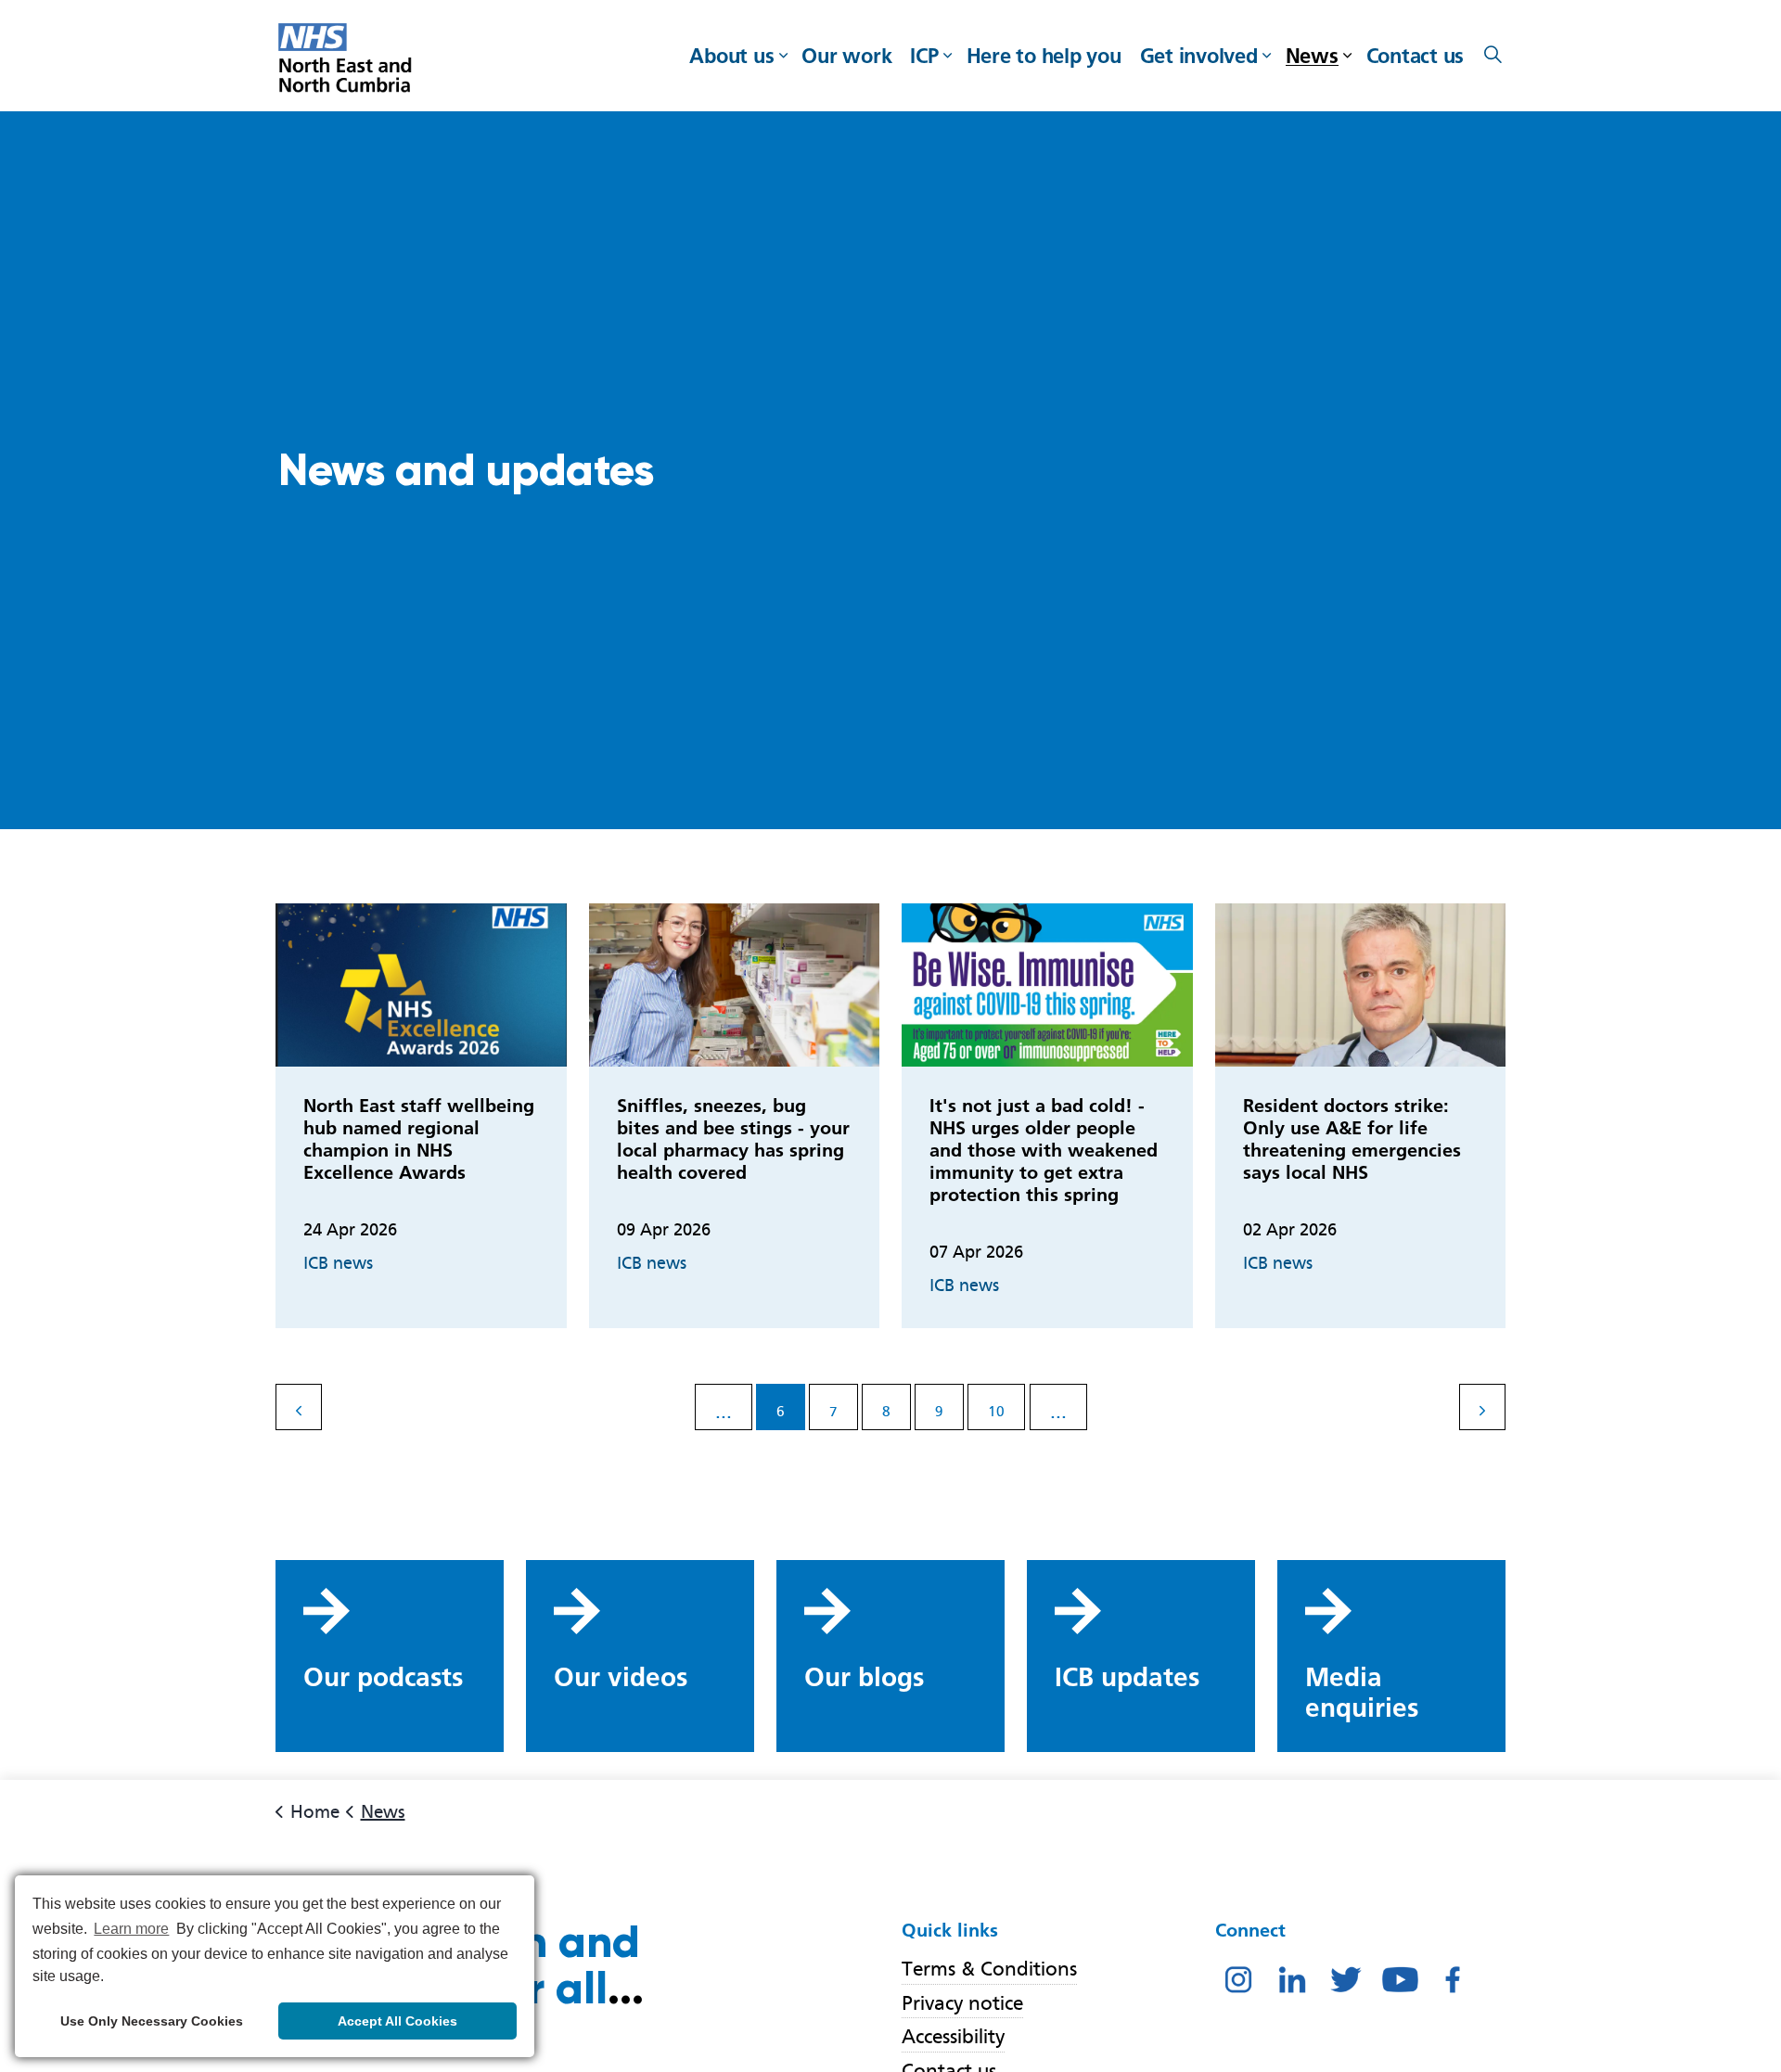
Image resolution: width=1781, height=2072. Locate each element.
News (1312, 56)
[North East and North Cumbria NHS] (347, 60)
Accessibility (953, 2036)
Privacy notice (962, 2003)
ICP (924, 56)
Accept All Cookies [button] (397, 2021)
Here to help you (1044, 56)
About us (731, 56)
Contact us (1416, 56)
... (724, 1411)
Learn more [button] (131, 1929)
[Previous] (299, 1407)
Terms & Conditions (989, 1969)
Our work (846, 56)
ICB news (338, 1263)
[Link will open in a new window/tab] (1238, 1978)
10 (996, 1412)
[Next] (1482, 1407)
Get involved (1199, 56)
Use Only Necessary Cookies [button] (152, 2021)
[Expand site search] (1493, 56)
